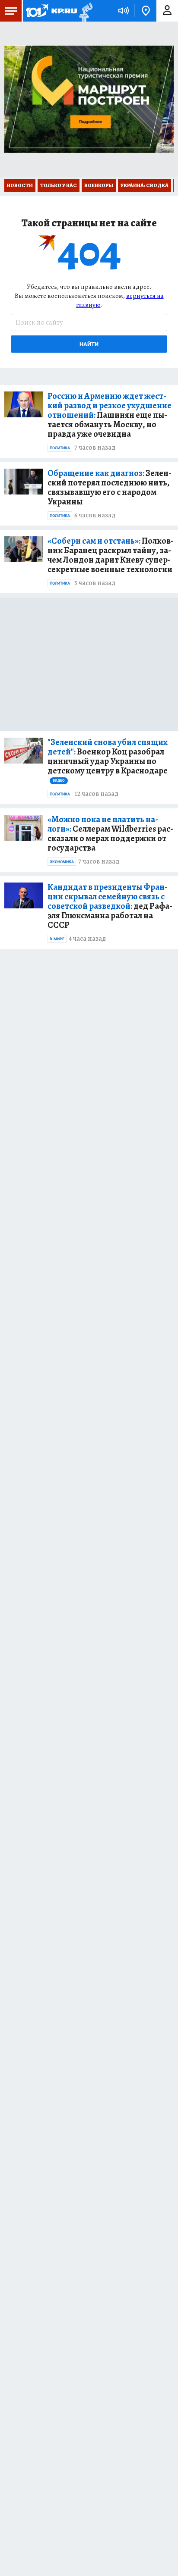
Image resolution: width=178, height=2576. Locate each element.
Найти (89, 344)
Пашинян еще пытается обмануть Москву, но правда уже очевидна (110, 415)
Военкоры (99, 185)
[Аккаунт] (167, 11)
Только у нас (59, 185)
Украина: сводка (145, 185)
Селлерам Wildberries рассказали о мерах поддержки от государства (110, 834)
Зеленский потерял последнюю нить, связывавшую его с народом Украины (110, 488)
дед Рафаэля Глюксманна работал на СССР (110, 906)
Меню (11, 11)
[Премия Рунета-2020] (85, 11)
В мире (57, 939)
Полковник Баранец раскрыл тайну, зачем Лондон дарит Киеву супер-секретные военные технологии (111, 555)
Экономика (62, 862)
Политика (60, 448)
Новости (20, 185)
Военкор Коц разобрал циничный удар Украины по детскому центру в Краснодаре (108, 760)
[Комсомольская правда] (51, 11)
